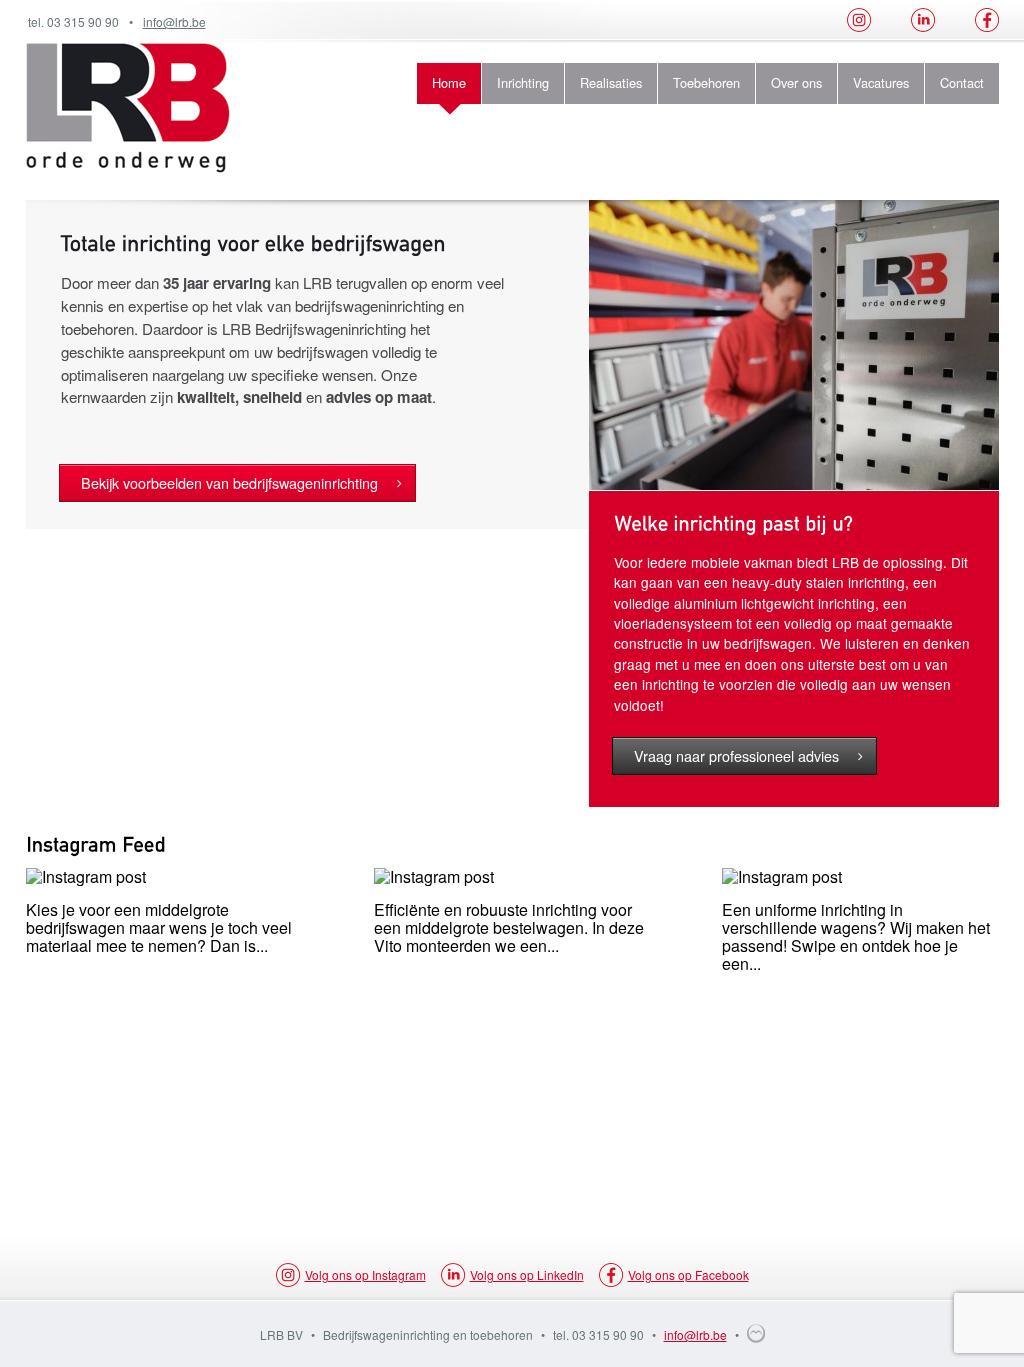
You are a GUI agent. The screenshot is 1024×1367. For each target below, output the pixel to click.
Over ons (796, 82)
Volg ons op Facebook (688, 1274)
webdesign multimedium (756, 1333)
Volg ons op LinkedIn (527, 1274)
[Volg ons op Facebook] (987, 20)
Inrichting (523, 82)
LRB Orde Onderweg (128, 108)
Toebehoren (706, 82)
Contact (962, 82)
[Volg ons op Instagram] (859, 20)
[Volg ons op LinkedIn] (923, 20)
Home (449, 82)
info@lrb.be (174, 21)
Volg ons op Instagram (365, 1274)
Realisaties (611, 82)
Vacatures (881, 82)
